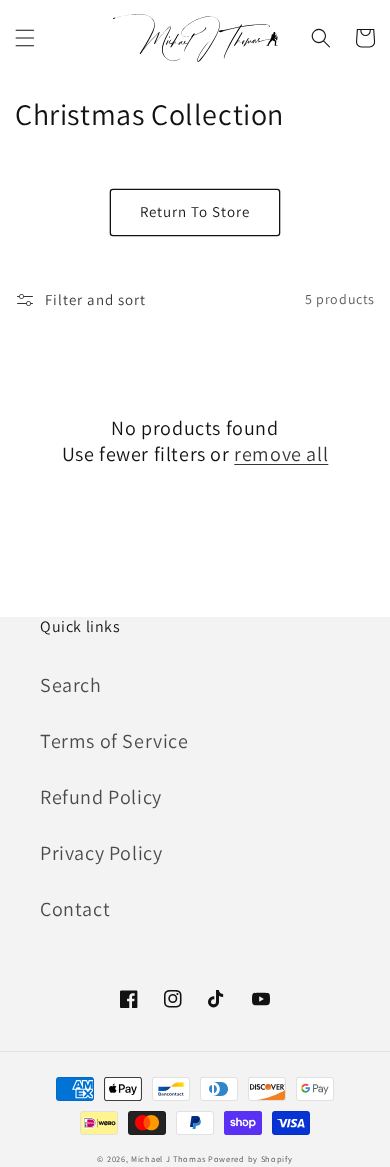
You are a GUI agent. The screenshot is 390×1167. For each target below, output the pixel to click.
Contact (75, 909)
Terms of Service (114, 741)
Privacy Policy (101, 853)
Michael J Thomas (168, 1158)
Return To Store (195, 211)
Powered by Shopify (250, 1158)
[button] (25, 38)
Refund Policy (101, 797)
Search (71, 685)
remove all (281, 454)
